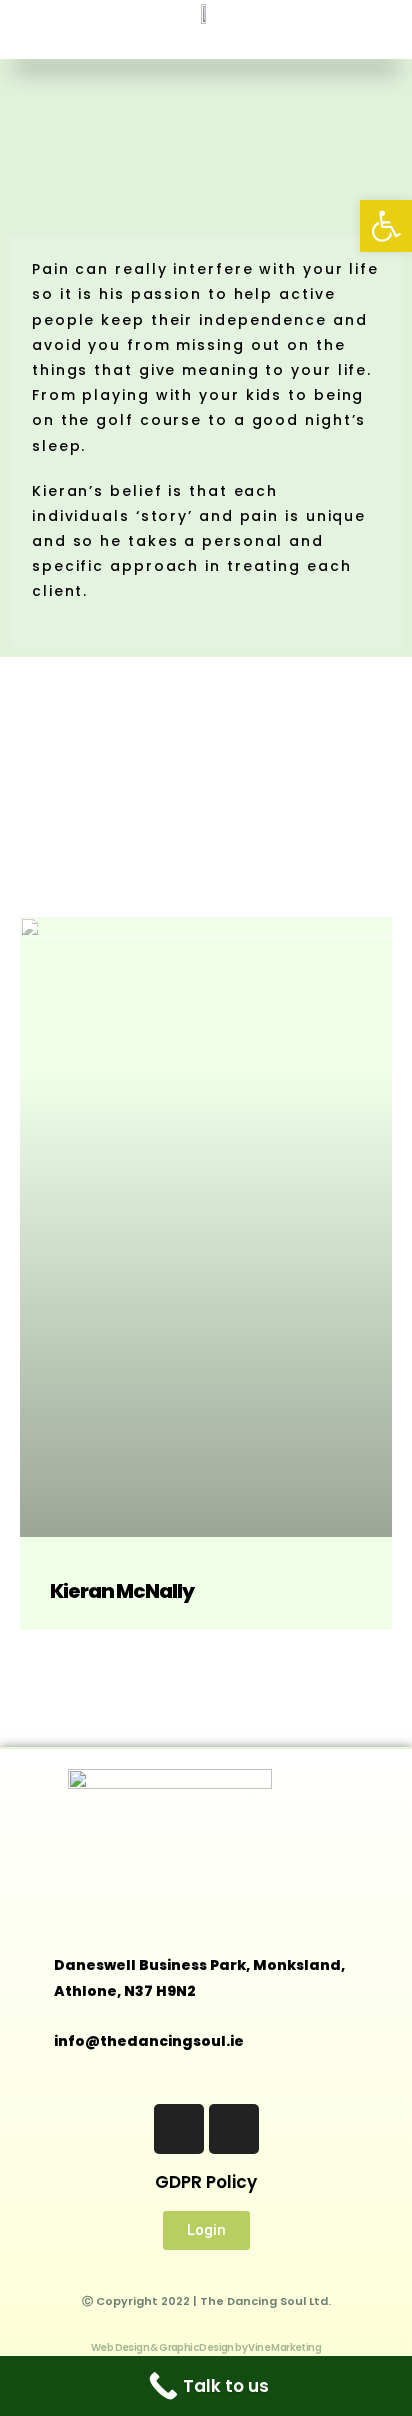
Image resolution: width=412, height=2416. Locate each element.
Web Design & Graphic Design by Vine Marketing (206, 2347)
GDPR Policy (206, 2182)
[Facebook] (179, 2129)
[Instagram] (234, 2129)
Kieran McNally (122, 1591)
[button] (206, 42)
